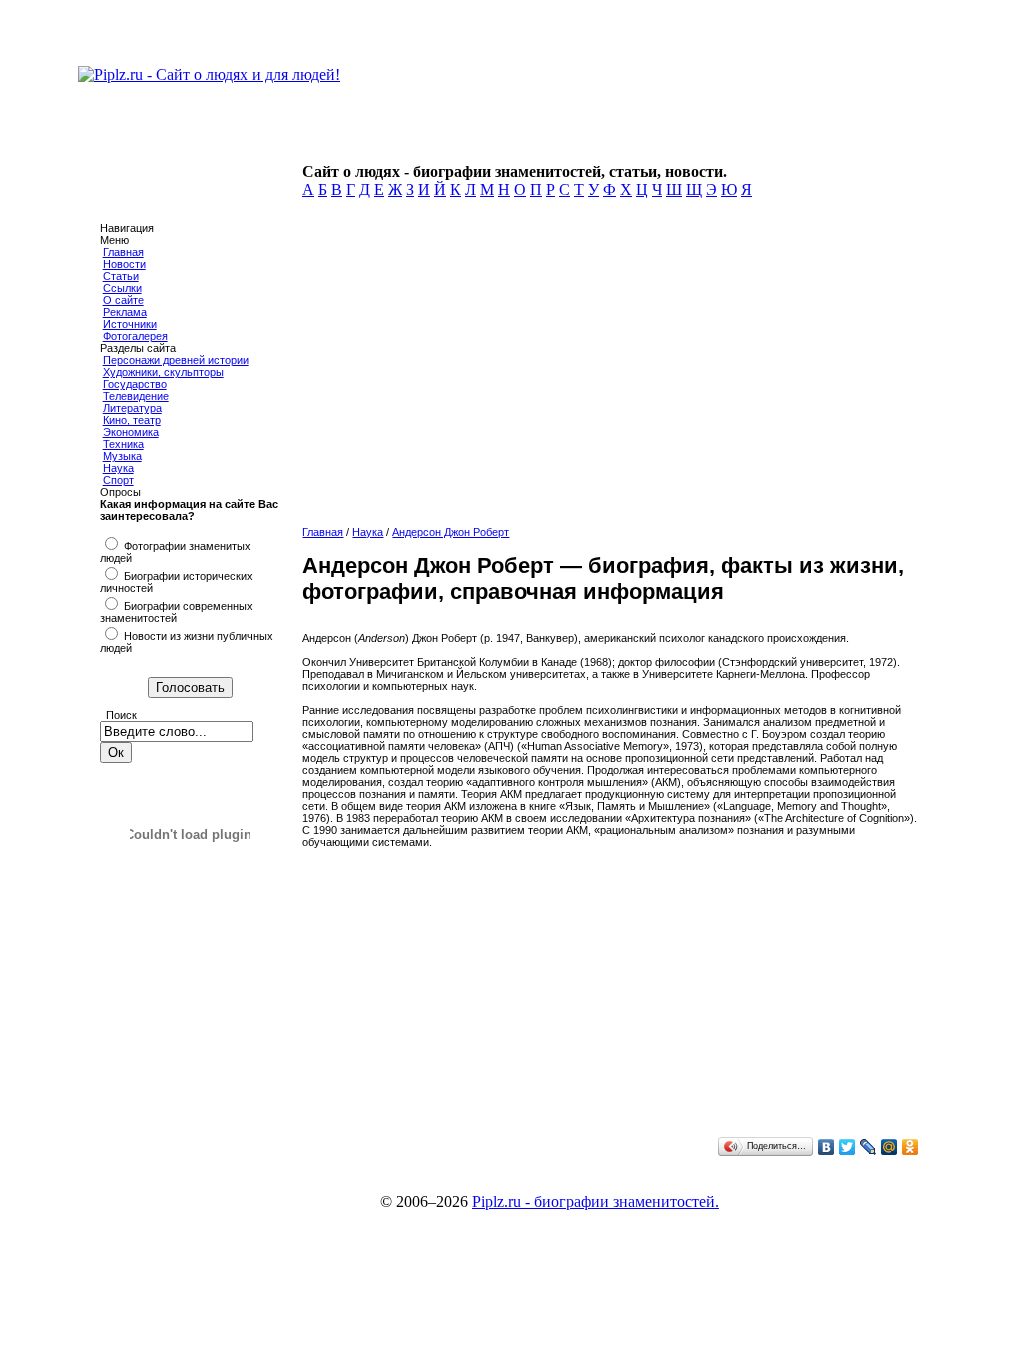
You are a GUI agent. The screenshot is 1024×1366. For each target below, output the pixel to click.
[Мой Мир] (889, 1147)
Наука (118, 468)
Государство (135, 384)
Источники (130, 324)
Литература (132, 408)
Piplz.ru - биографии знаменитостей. (595, 1201)
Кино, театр (132, 420)
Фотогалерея (135, 336)
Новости (124, 264)
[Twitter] (847, 1147)
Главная (123, 252)
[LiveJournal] (868, 1147)
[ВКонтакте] (826, 1147)
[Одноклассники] (910, 1147)
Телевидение (136, 396)
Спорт (118, 480)
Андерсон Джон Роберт (450, 532)
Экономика (131, 432)
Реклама (125, 312)
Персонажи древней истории (176, 360)
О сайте (123, 300)
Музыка (122, 456)
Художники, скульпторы (163, 372)
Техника (123, 444)
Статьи (121, 276)
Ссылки (122, 288)
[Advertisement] (608, 374)
